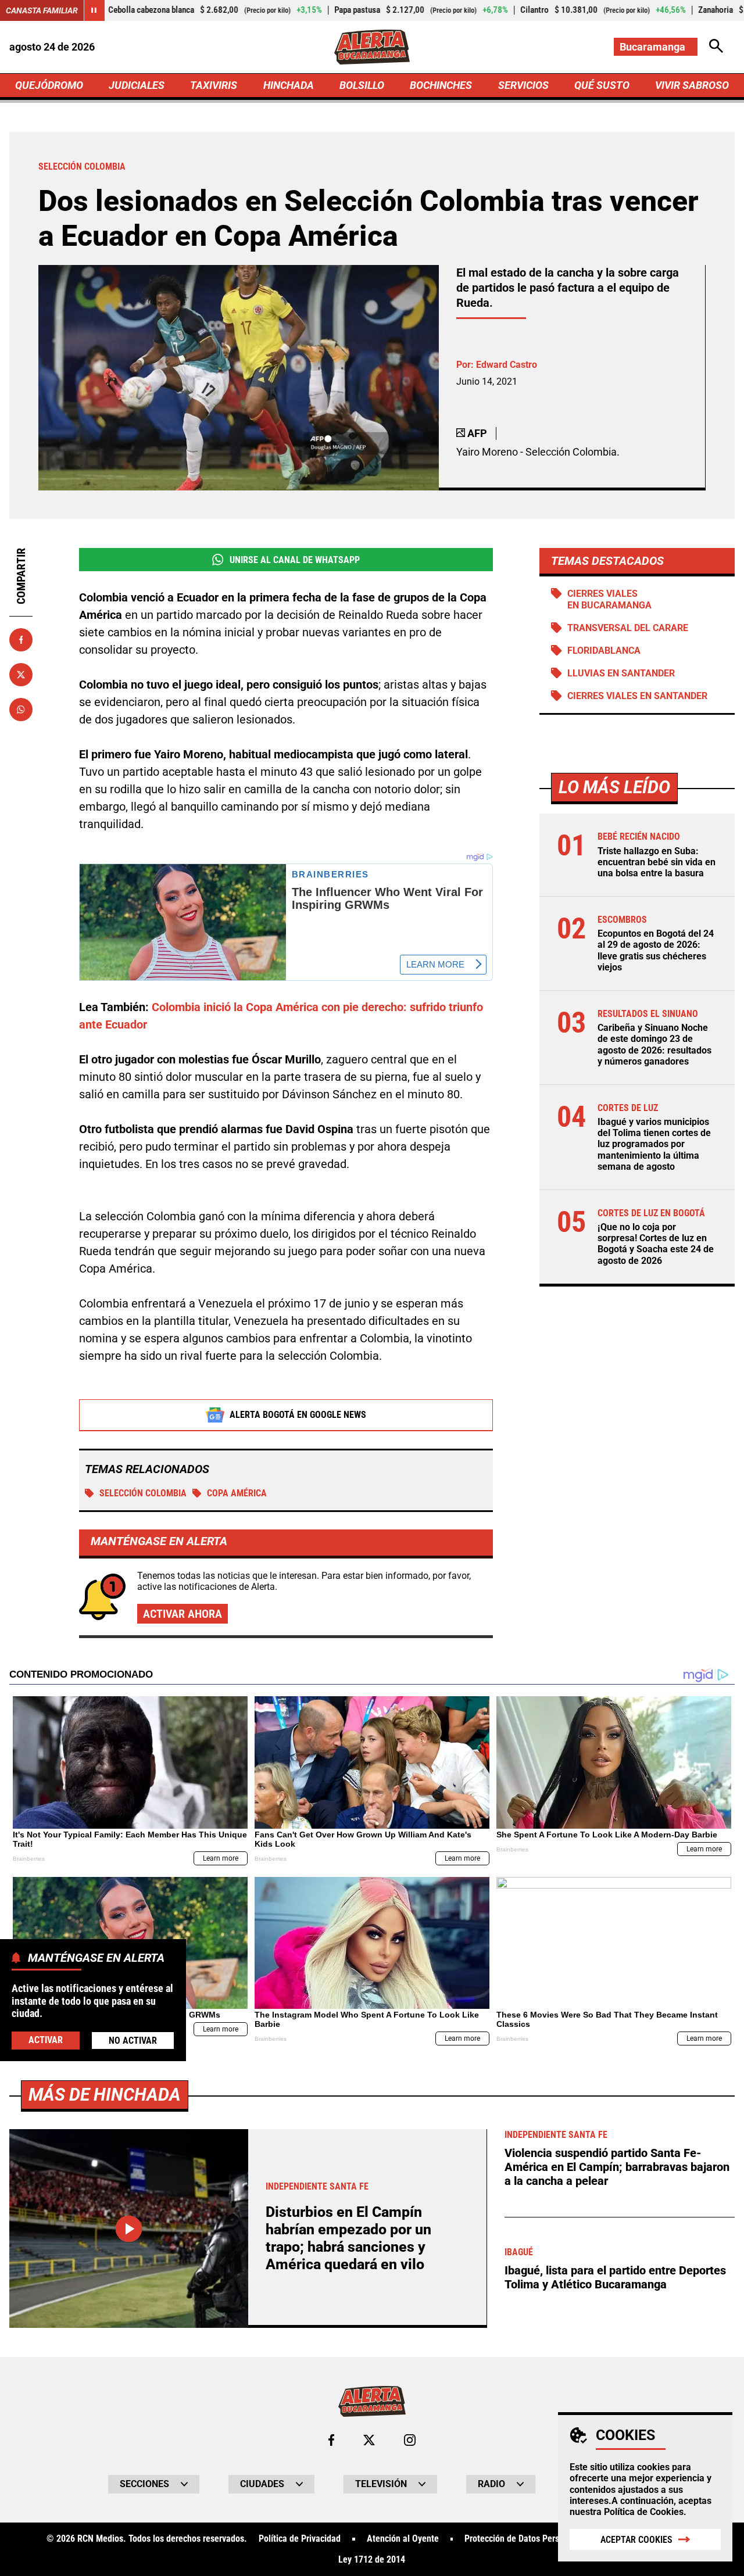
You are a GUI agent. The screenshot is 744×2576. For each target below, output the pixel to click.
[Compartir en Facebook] (21, 640)
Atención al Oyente (403, 2539)
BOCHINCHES (441, 85)
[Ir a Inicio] (372, 47)
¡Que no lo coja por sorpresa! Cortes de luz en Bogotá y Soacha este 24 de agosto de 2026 (656, 1244)
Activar (46, 2039)
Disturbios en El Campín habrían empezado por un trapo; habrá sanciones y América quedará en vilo (348, 2238)
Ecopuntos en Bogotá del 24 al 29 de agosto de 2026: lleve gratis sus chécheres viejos (656, 950)
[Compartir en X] (21, 675)
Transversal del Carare (628, 628)
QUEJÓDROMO (49, 85)
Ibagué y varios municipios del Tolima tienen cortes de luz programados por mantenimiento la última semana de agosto (654, 1144)
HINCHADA (289, 85)
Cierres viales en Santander (637, 696)
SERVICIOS (523, 85)
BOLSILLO (362, 85)
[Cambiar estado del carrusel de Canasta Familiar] (94, 10)
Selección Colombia (143, 1493)
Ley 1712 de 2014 (372, 2560)
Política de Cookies (644, 2512)
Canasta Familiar (42, 10)
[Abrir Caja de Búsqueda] (716, 47)
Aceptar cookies (636, 2540)
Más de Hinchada (105, 2095)
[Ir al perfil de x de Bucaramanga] (369, 2440)
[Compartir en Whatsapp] (21, 710)
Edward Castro (507, 365)
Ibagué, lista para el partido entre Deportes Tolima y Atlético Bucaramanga (615, 2277)
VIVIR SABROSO (692, 85)
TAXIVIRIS (214, 85)
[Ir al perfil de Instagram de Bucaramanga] (410, 2440)
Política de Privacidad (300, 2539)
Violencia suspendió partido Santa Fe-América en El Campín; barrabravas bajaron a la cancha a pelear (617, 2167)
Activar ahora (183, 1614)
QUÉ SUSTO (602, 85)
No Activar (133, 2040)
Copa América (237, 1493)
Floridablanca (604, 651)
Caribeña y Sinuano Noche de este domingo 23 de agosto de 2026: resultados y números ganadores (654, 1045)
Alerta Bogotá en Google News (298, 1415)
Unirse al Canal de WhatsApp (295, 560)
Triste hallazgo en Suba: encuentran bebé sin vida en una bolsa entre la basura (657, 862)
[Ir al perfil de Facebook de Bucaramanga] (331, 2440)
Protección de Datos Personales (524, 2539)
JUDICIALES (137, 85)
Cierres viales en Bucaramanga (609, 599)
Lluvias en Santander (621, 673)
